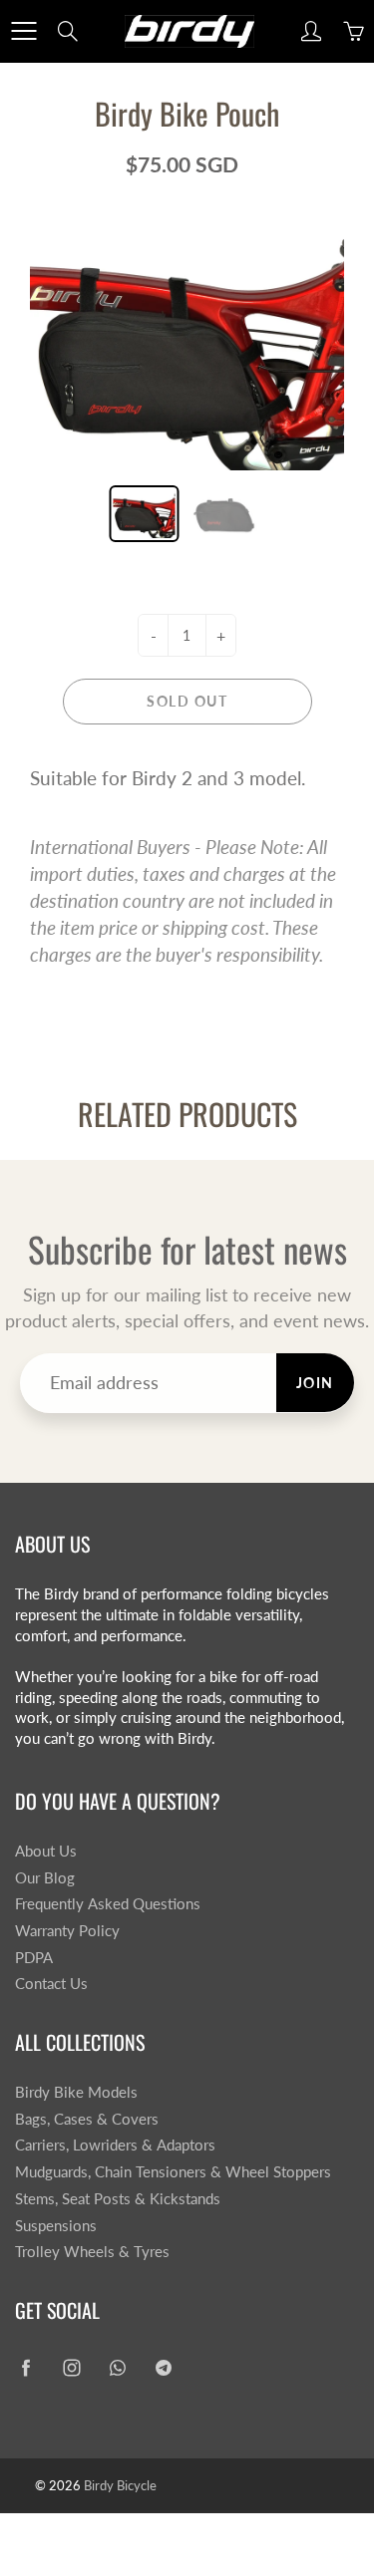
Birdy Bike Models (76, 2092)
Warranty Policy (67, 1931)
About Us (46, 1851)
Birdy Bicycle (120, 2485)
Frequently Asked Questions (108, 1904)
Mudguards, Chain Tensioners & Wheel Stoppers (173, 2172)
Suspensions (56, 2226)
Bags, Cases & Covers (87, 2119)
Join (315, 1383)
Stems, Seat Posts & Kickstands (118, 2199)
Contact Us (51, 1984)
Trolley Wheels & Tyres (92, 2252)
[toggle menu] (23, 31)
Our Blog (45, 1878)
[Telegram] (163, 2368)
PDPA (34, 1958)
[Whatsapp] (117, 2368)
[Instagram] (71, 2368)
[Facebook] (25, 2368)
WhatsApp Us (330, 2532)
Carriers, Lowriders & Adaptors (115, 2145)
